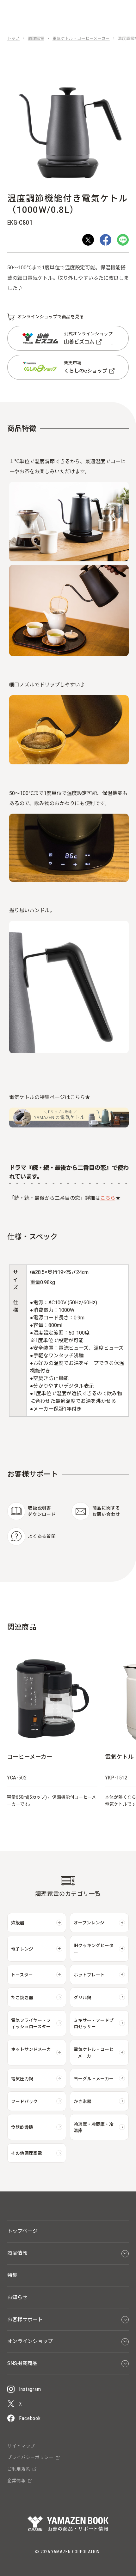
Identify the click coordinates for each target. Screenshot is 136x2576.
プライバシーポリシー (31, 2458)
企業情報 (17, 2481)
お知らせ (17, 2297)
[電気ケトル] (69, 1126)
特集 (12, 2275)
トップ (13, 39)
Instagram (30, 2389)
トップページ (22, 2231)
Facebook (30, 2418)
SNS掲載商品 (22, 2363)
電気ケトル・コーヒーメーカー (81, 39)
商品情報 (17, 2253)
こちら (108, 1198)
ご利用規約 (19, 2469)
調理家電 (36, 39)
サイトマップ (21, 2446)
